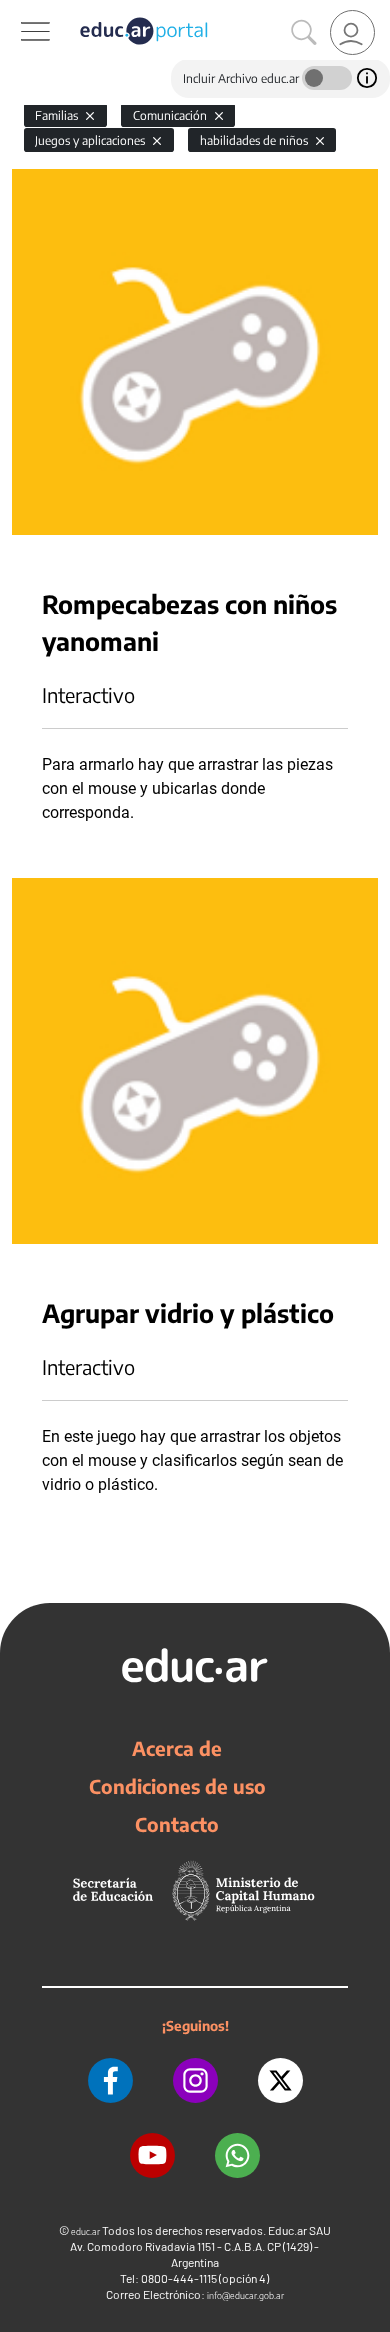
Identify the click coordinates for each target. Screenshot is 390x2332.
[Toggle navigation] (18, 11)
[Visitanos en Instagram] (195, 2080)
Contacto (177, 1824)
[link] (352, 32)
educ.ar (85, 2231)
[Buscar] (304, 33)
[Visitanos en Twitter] (280, 2080)
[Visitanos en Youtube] (152, 2155)
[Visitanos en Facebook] (110, 2080)
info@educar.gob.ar (245, 2295)
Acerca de (177, 1748)
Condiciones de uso (177, 1786)
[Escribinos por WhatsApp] (237, 2155)
